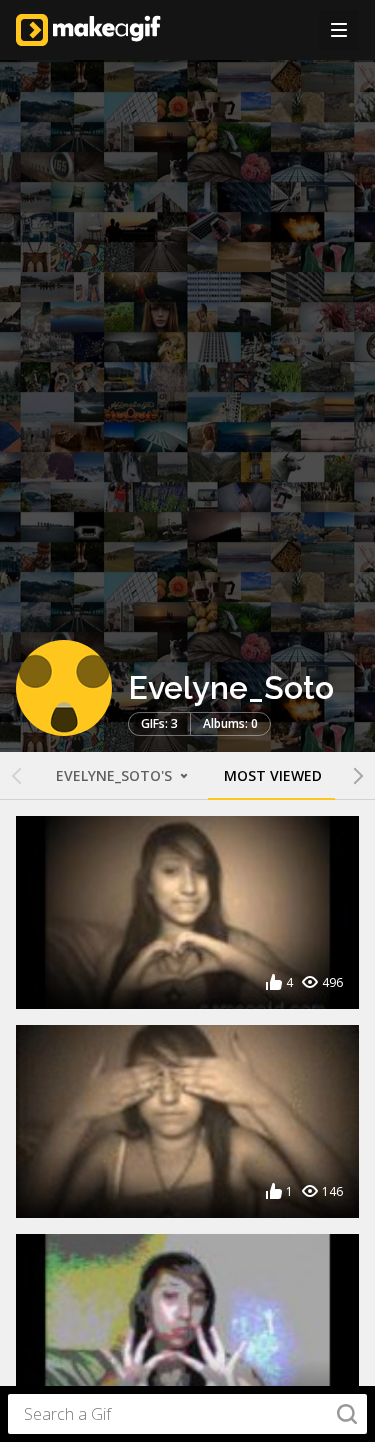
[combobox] (187, 1414)
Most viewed (273, 775)
